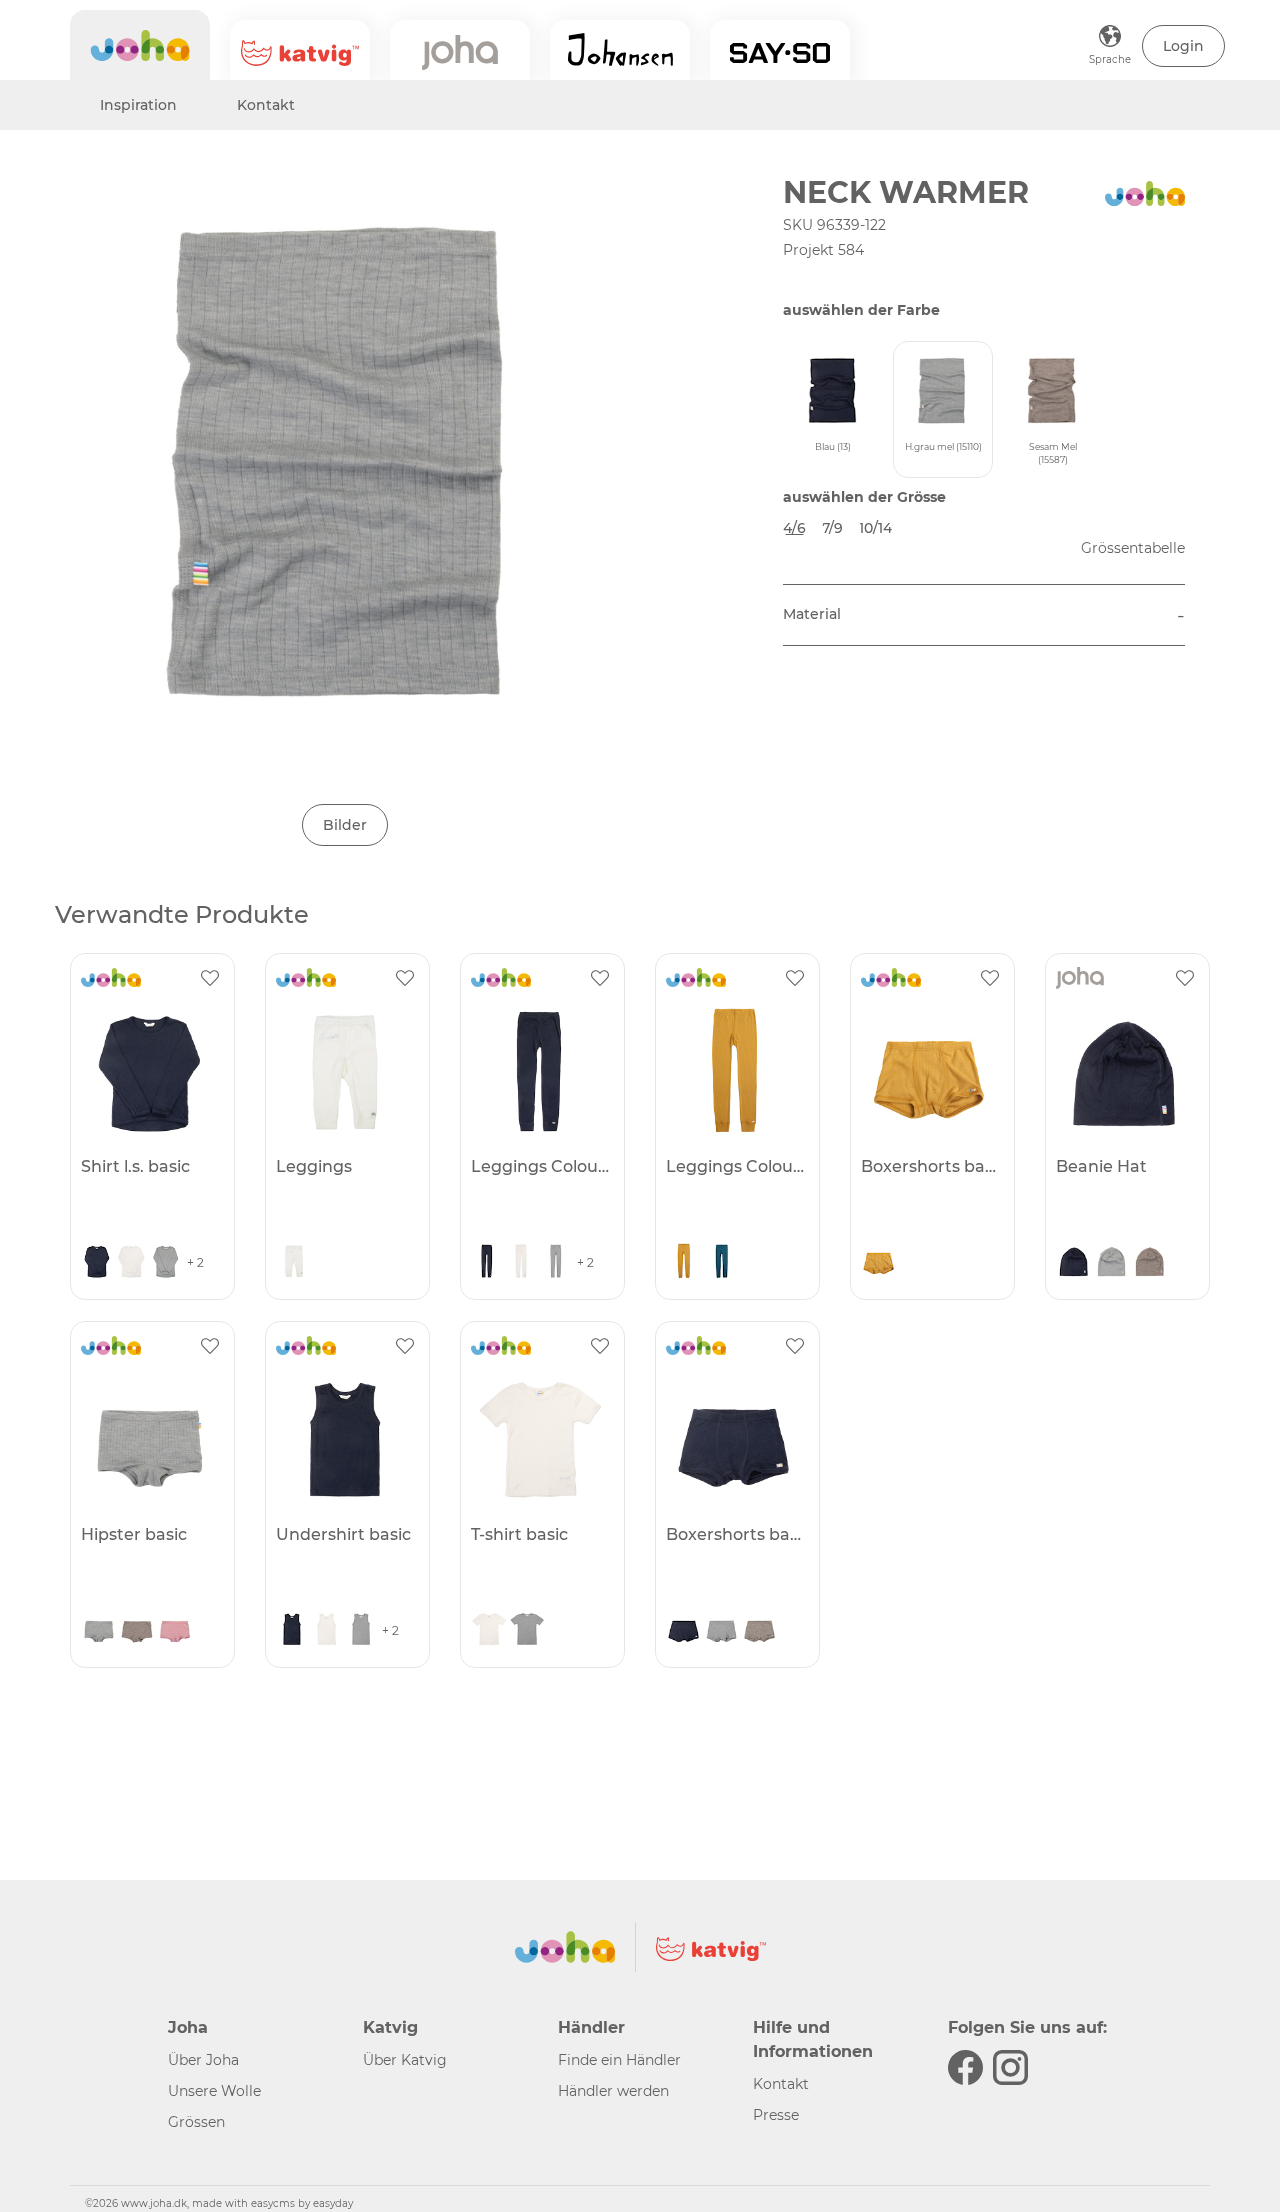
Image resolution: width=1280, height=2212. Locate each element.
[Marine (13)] (97, 1263)
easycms (273, 2203)
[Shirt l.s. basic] (150, 1071)
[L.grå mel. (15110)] (166, 1263)
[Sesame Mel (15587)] (1150, 1263)
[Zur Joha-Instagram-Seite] (1010, 2067)
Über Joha (203, 2060)
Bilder (345, 825)
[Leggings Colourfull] (540, 1071)
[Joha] (140, 45)
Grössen (196, 2122)
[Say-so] (780, 50)
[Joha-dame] (460, 50)
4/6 (794, 528)
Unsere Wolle (214, 2091)
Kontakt (266, 105)
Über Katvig (405, 2060)
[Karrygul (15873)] (684, 1263)
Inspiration (138, 105)
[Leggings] (345, 1071)
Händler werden (613, 2091)
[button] (1183, 46)
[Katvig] (300, 50)
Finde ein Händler (619, 2060)
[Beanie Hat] (1125, 1071)
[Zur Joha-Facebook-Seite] (965, 2067)
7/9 (832, 528)
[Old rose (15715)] (175, 1631)
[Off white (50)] (131, 1263)
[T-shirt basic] (540, 1439)
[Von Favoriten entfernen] (210, 978)
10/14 (875, 528)
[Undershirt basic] (345, 1439)
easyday (333, 2203)
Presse (776, 2115)
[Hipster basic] (150, 1439)
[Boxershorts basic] (930, 1071)
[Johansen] (620, 50)
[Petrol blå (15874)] (722, 1263)
